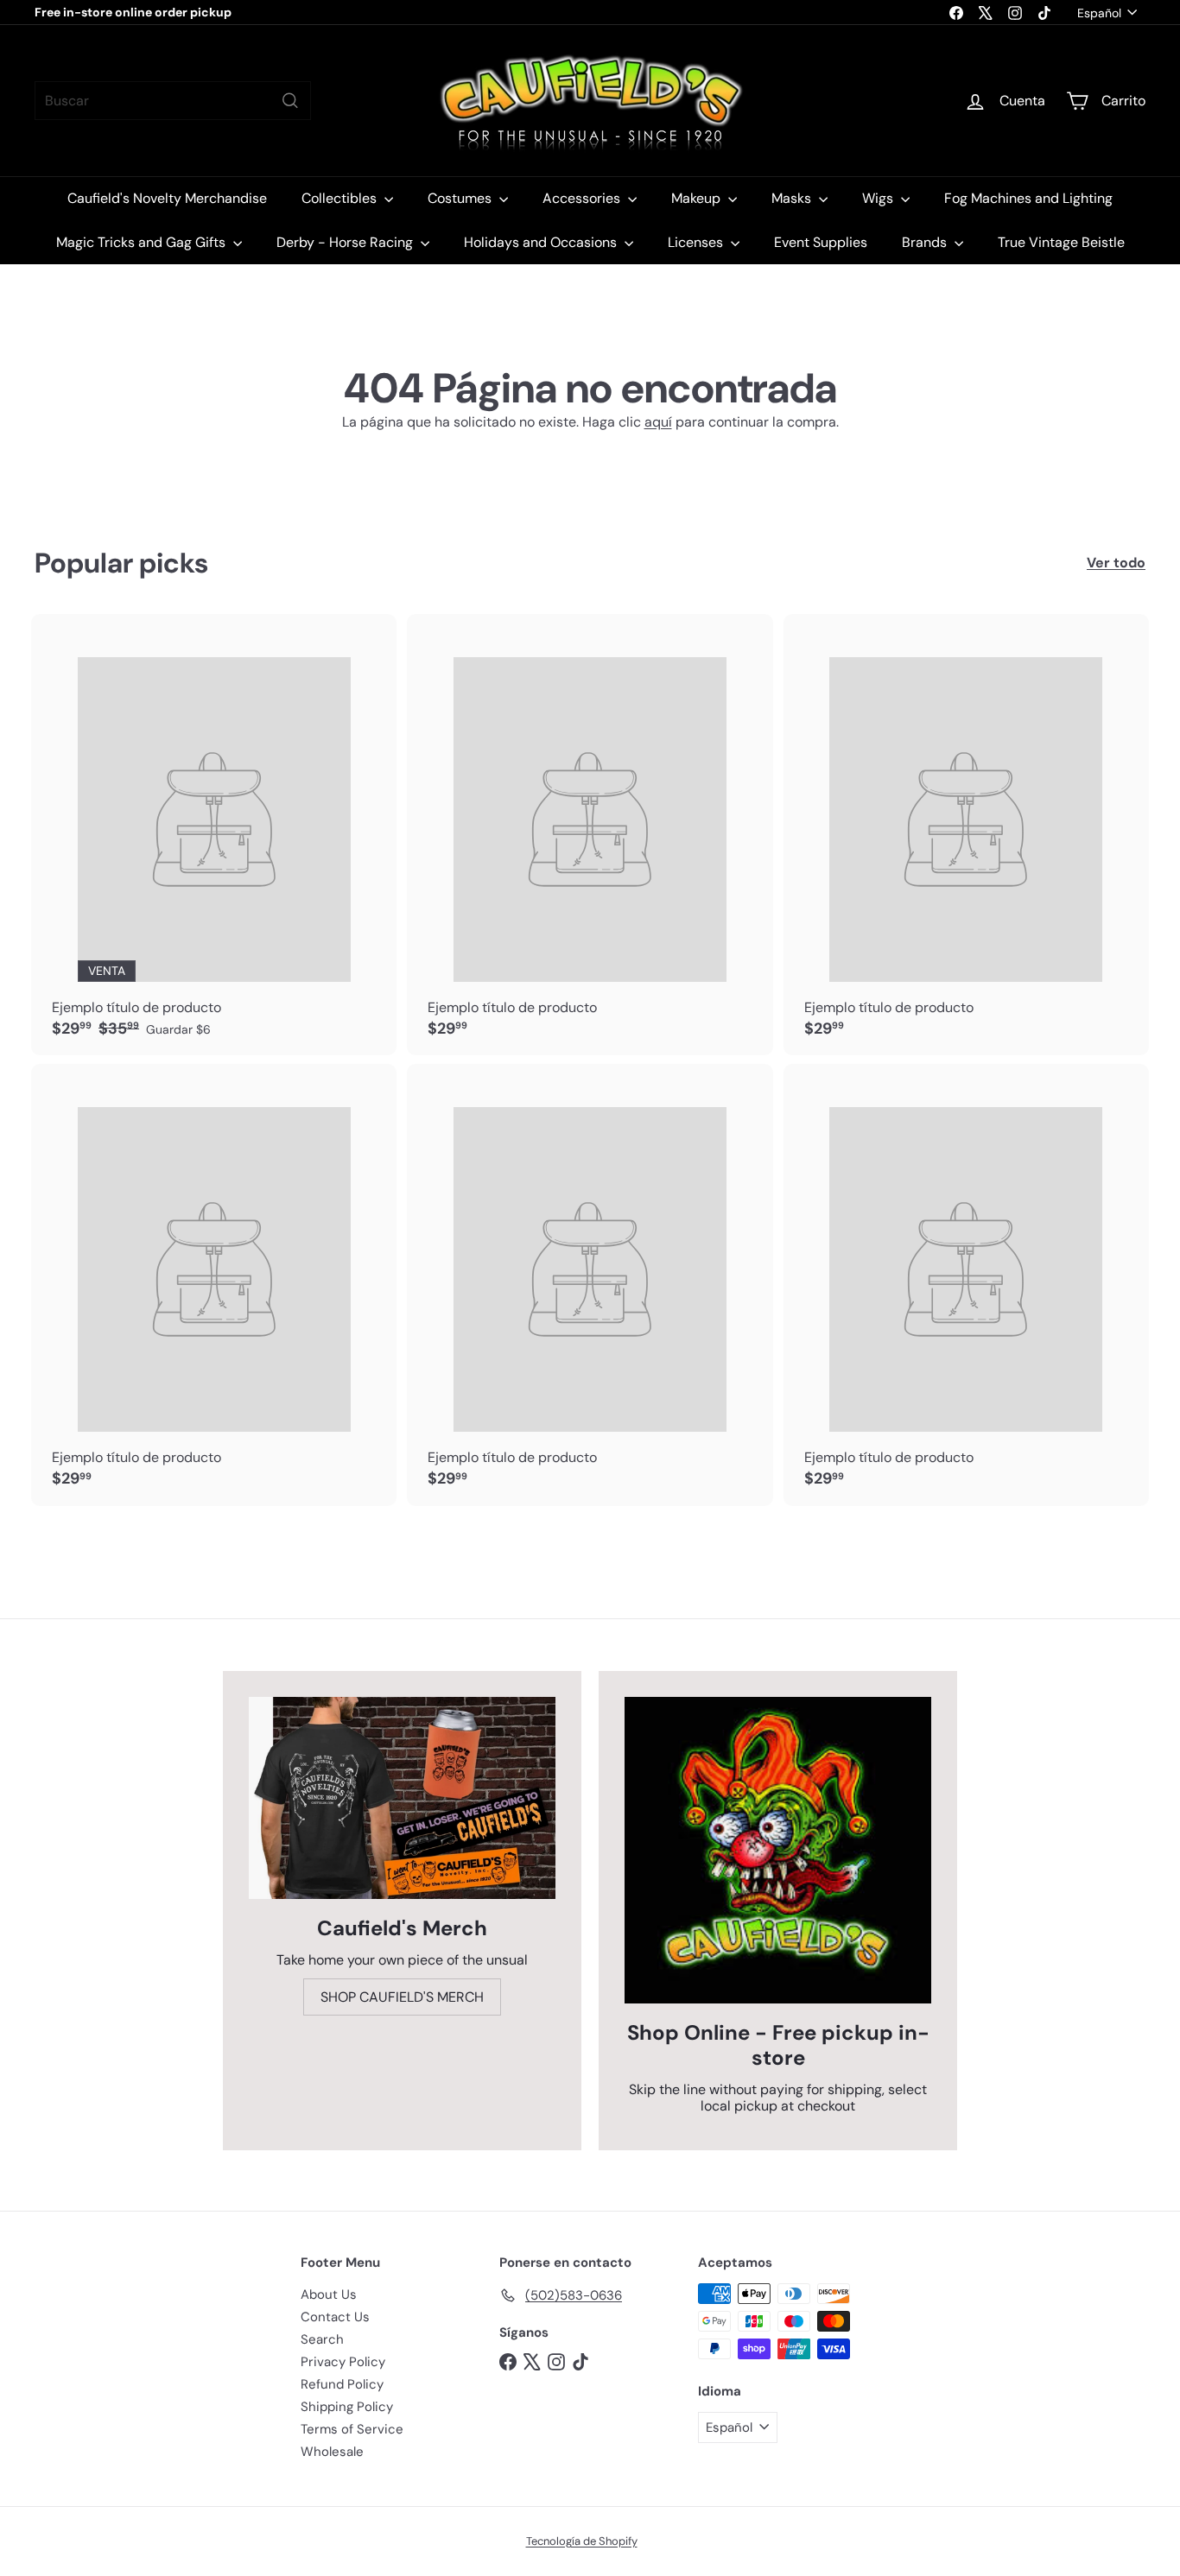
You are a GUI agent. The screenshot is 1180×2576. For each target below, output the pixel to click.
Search (322, 2339)
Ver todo (1116, 563)
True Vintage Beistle (1061, 242)
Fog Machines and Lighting (1028, 198)
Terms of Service (352, 2429)
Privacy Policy (343, 2362)
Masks (793, 198)
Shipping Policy (347, 2407)
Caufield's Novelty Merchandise (167, 198)
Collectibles (341, 198)
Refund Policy (342, 2384)
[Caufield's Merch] (402, 1798)
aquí (658, 422)
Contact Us (335, 2317)
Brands (926, 242)
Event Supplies (821, 242)
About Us (329, 2294)
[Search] (290, 101)
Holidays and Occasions (542, 242)
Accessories (583, 198)
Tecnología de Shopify (582, 2541)
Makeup (698, 198)
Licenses (697, 242)
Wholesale (332, 2452)
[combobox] (173, 101)
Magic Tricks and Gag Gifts (143, 242)
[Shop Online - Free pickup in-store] (778, 1850)
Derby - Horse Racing (346, 242)
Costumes (461, 198)
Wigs (879, 198)
